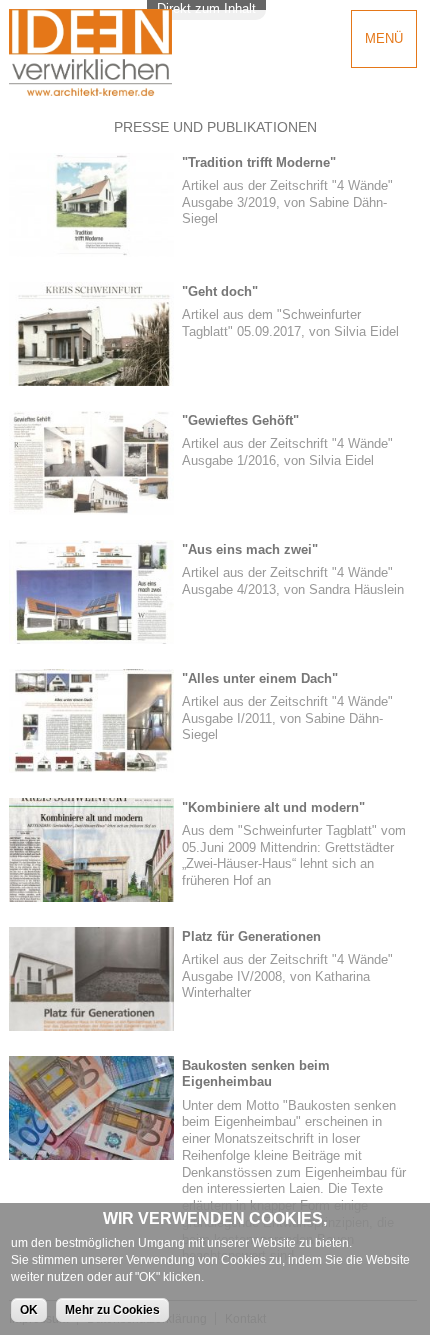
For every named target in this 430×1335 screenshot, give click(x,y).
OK (29, 1310)
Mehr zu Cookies (112, 1310)
